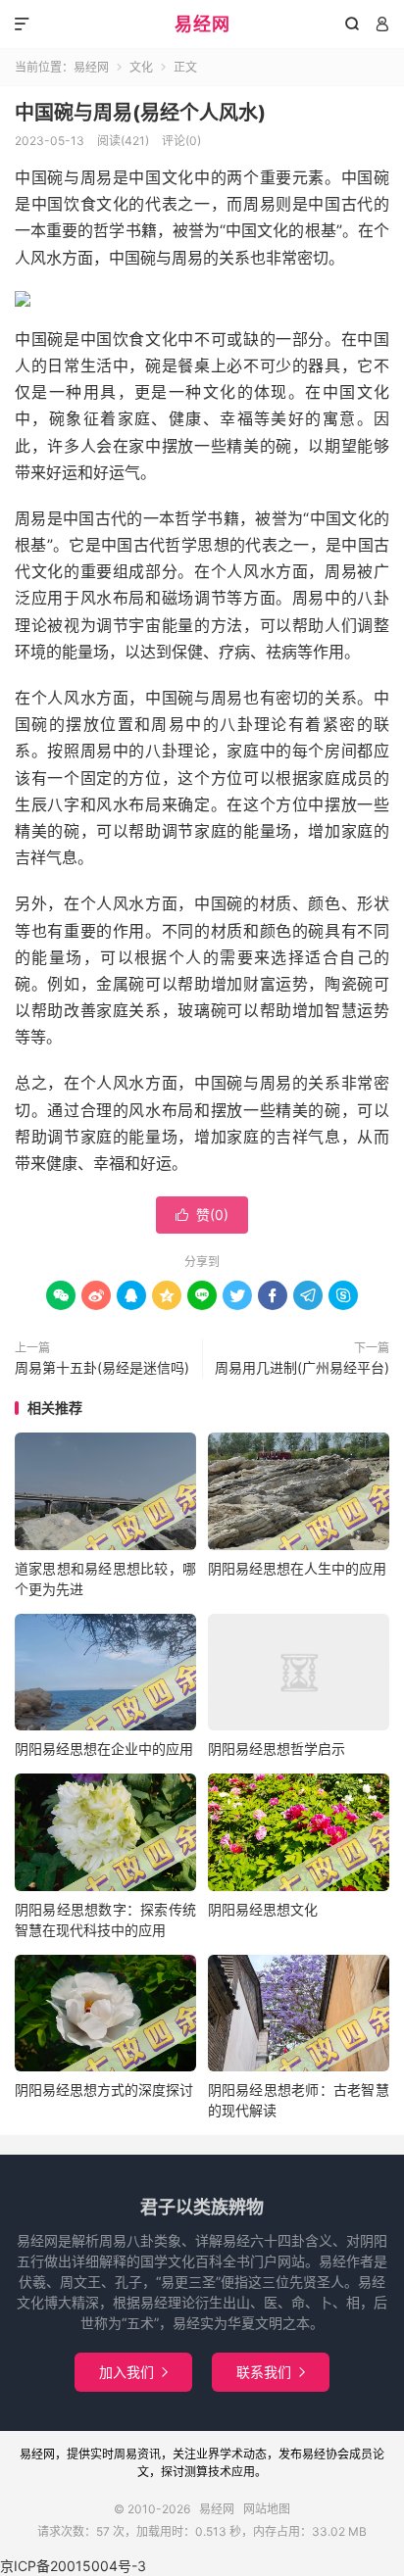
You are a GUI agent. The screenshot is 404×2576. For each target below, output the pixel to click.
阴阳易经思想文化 (263, 1909)
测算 (196, 2472)
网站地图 (267, 2509)
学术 (231, 2454)
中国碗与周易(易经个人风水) (140, 113)
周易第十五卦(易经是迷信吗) (102, 1367)
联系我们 (271, 2372)
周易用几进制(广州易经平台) (302, 1367)
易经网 (202, 24)
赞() (202, 1215)
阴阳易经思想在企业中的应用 (104, 1749)
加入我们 (133, 2372)
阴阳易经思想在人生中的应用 (297, 1568)
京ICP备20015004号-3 (73, 2566)
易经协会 (326, 2454)
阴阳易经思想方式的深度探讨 (104, 2090)
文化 (141, 67)
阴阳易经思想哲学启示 (277, 1749)
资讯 (149, 2454)
